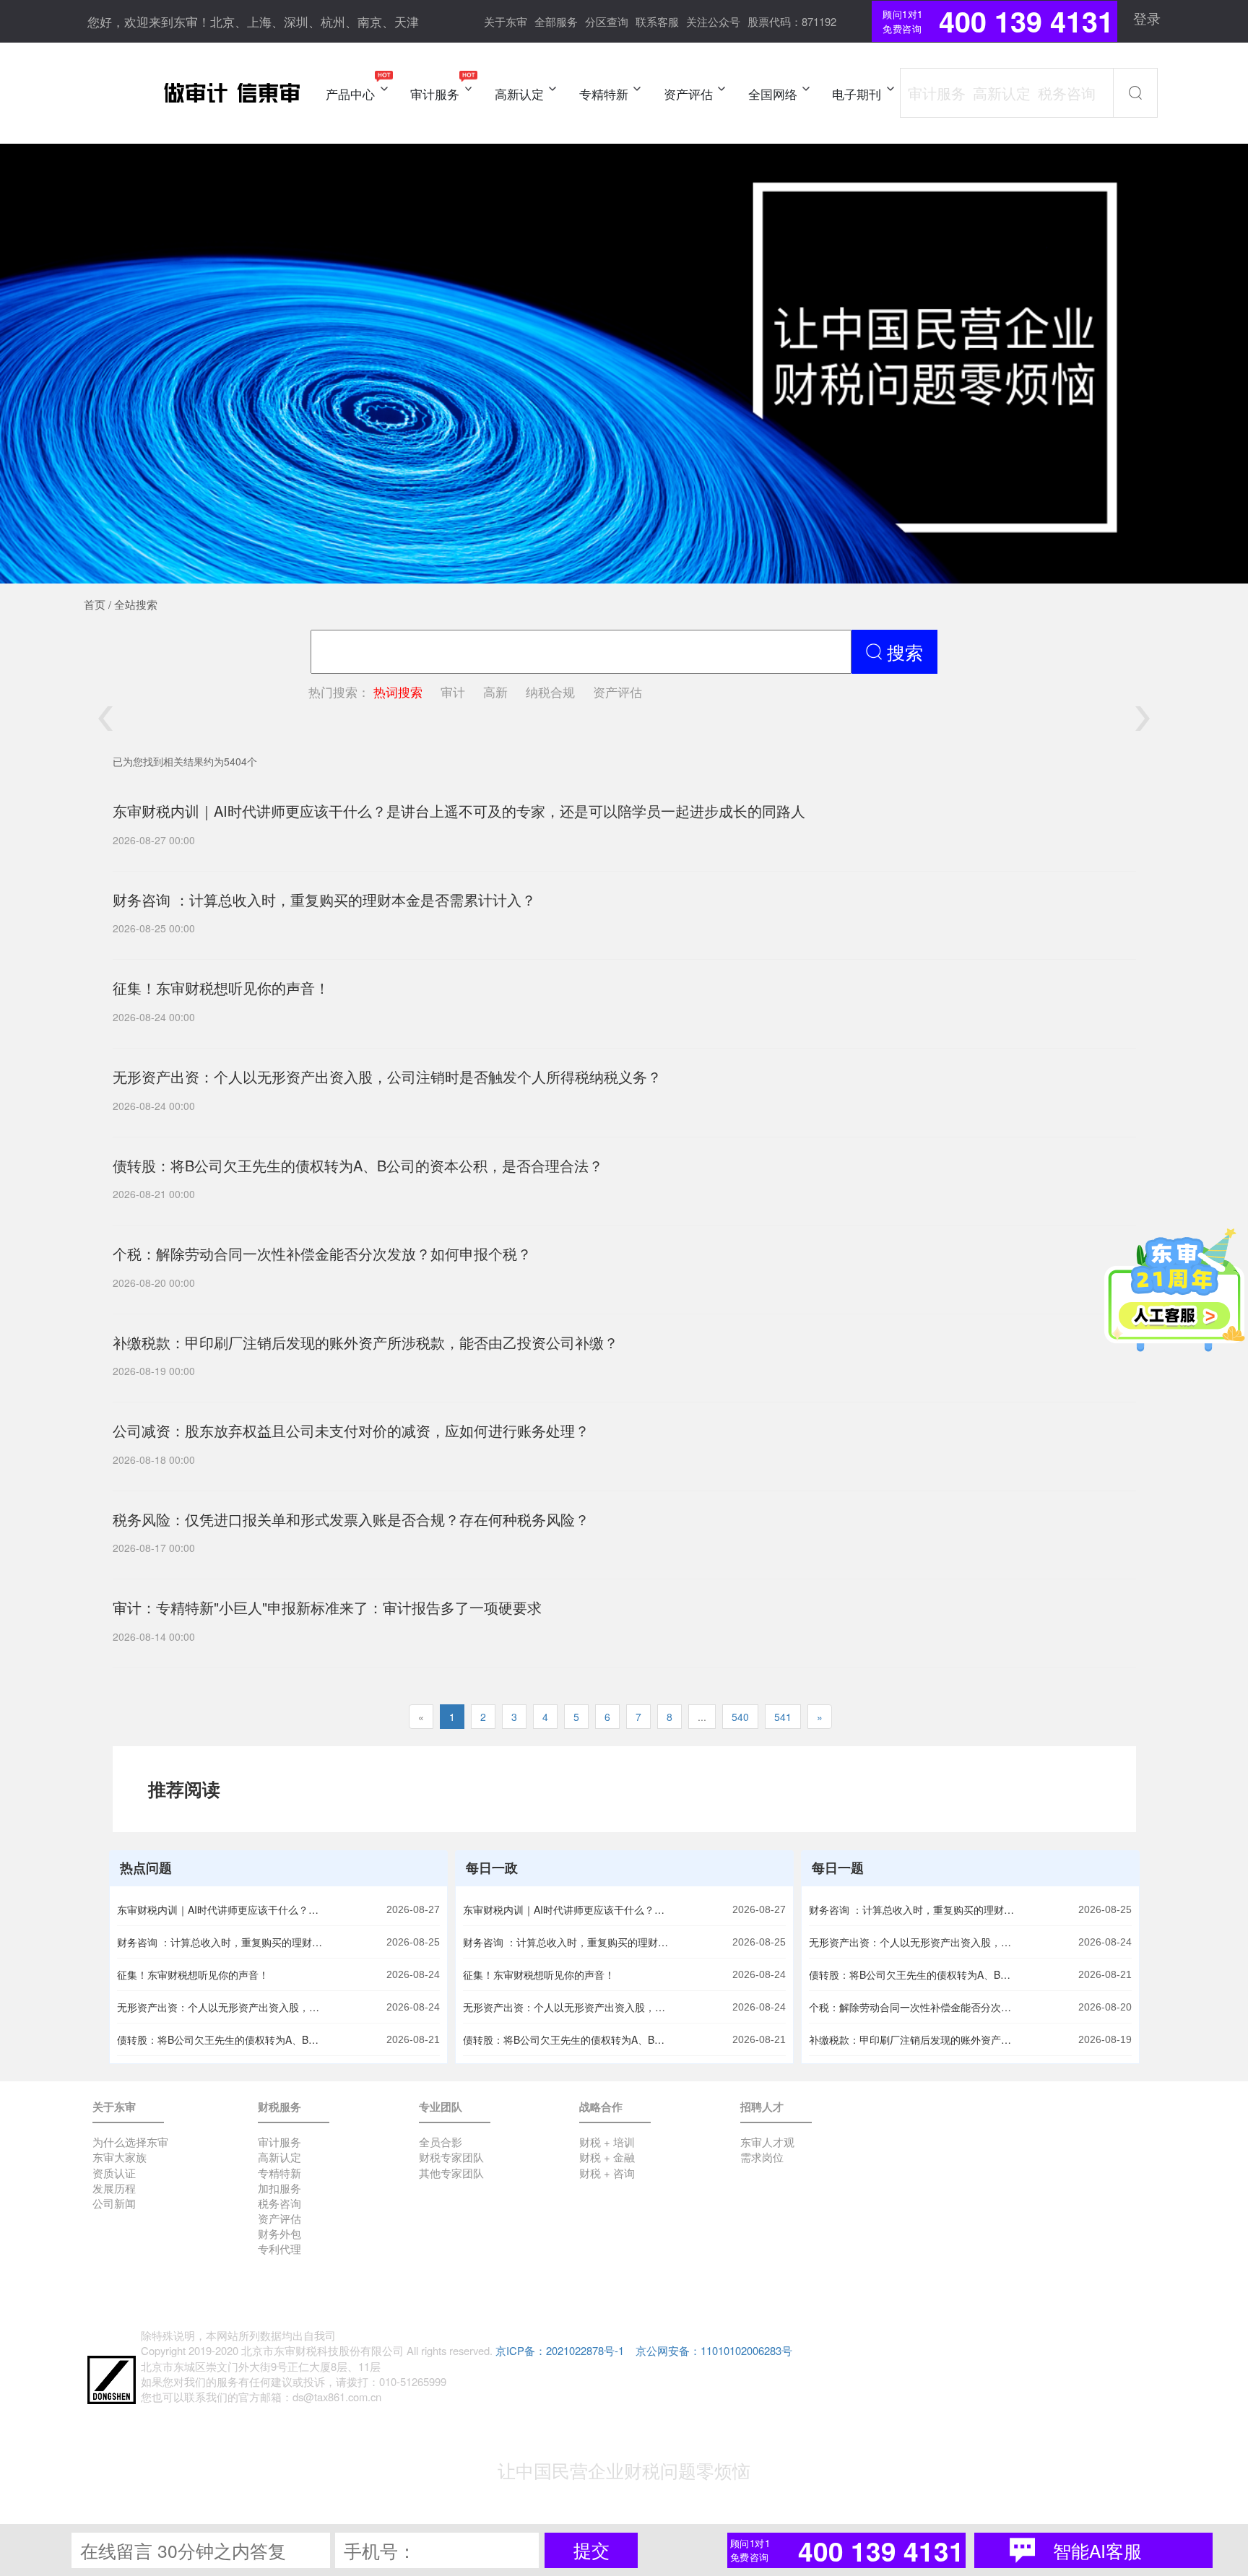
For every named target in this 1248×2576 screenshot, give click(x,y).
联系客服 (657, 21)
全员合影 (441, 2142)
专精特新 (279, 2173)
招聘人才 (762, 2107)
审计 (453, 691)
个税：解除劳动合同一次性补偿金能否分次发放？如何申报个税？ (914, 2007)
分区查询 (607, 21)
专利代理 (279, 2248)
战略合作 (601, 2107)
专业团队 (441, 2107)
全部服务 (556, 21)
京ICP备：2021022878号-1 (560, 2350)
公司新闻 (114, 2203)
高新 (495, 691)
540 (740, 1717)
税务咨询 (279, 2203)
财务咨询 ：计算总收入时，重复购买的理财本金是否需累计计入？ (222, 1942)
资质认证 (114, 2173)
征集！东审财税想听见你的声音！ (193, 1974)
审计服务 (279, 2142)
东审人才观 (767, 2142)
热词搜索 (398, 691)
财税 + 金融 (607, 2157)
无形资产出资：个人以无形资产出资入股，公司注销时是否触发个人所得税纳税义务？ (222, 2007)
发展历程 (114, 2188)
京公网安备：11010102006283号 (714, 2350)
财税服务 (279, 2107)
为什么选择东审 (130, 2142)
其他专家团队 (451, 2173)
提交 (591, 2550)
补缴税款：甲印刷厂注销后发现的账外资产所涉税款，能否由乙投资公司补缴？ (914, 2039)
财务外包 (279, 2233)
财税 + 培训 (607, 2142)
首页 (95, 604)
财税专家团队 (451, 2157)
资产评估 (617, 691)
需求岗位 (762, 2157)
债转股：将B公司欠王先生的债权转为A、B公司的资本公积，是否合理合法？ (222, 2039)
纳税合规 (550, 691)
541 (783, 1717)
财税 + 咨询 (607, 2173)
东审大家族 (120, 2157)
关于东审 (506, 21)
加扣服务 (279, 2188)
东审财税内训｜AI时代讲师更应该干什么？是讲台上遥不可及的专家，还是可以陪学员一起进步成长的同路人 (222, 1909)
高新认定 (279, 2157)
